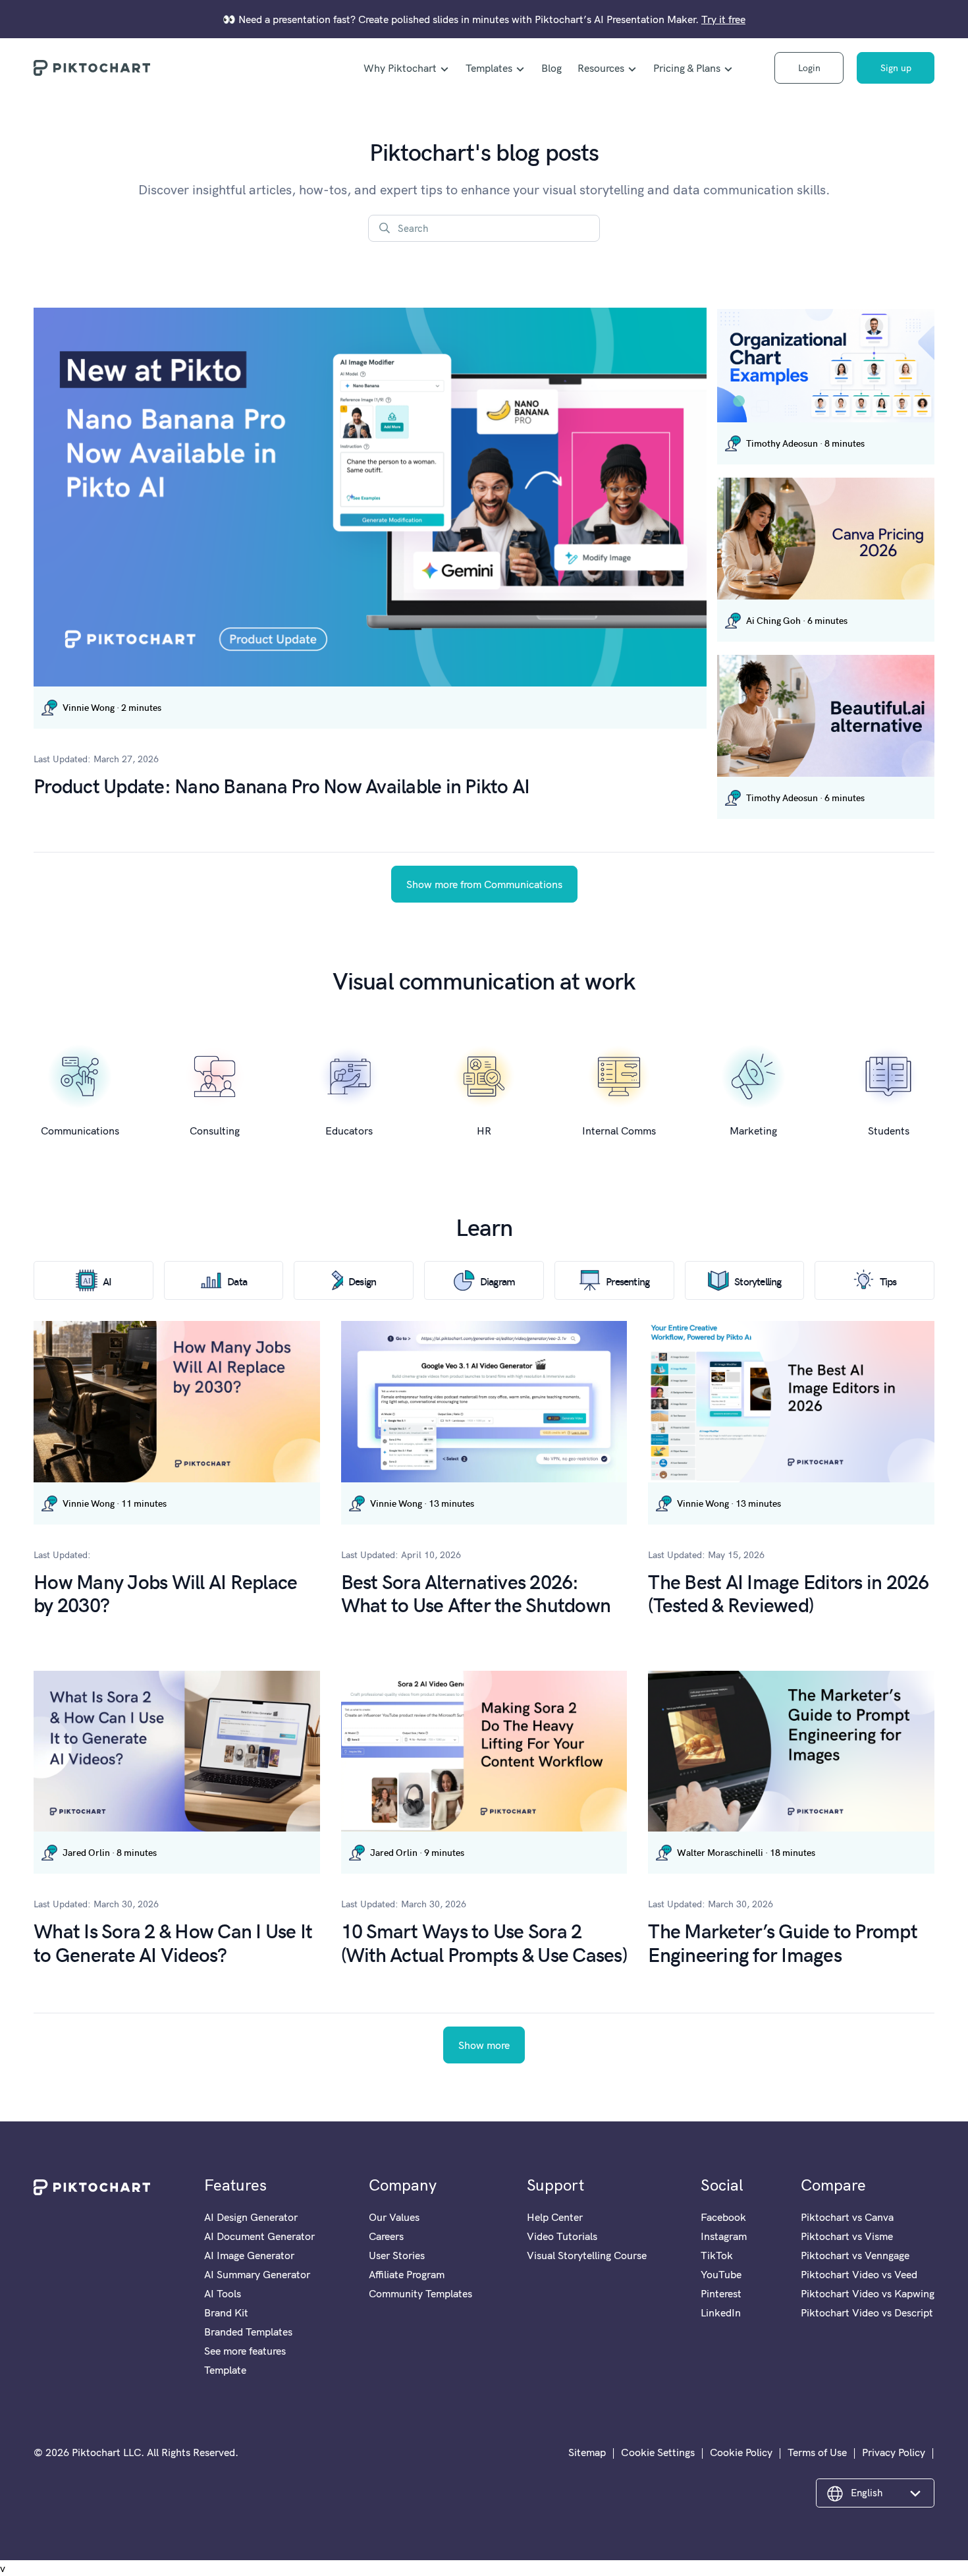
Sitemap (587, 2452)
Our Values (394, 2217)
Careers (386, 2236)
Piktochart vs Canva (847, 2217)
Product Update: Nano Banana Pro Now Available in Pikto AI (282, 785)
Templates (489, 68)
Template (225, 2370)
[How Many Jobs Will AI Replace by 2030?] (177, 1401)
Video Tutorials (562, 2236)
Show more (484, 2045)
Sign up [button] (896, 68)
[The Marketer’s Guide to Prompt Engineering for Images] (791, 1751)
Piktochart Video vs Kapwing (868, 2293)
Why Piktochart (400, 68)
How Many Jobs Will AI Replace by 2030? (165, 1592)
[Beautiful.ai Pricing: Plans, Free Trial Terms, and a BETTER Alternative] (826, 716)
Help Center (555, 2217)
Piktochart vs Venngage (855, 2255)
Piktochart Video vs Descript (867, 2312)
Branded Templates (248, 2332)
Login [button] (809, 68)
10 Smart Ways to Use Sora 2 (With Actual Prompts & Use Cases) (484, 1942)
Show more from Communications (484, 884)
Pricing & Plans (687, 68)
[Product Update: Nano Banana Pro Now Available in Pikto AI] (370, 497)
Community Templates (420, 2293)
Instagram (724, 2236)
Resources (601, 68)
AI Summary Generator (257, 2274)
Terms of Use (817, 2452)
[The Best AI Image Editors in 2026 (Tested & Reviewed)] (791, 1401)
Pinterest (721, 2293)
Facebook (723, 2217)
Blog (551, 68)
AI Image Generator (249, 2255)
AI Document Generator (259, 2236)
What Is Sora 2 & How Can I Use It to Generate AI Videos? (173, 1942)
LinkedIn (721, 2312)
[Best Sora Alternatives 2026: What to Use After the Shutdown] (484, 1402)
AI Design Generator (251, 2217)
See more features (245, 2351)
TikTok (717, 2255)
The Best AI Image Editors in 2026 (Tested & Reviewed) (788, 1592)
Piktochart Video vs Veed (859, 2274)
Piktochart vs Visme (847, 2236)
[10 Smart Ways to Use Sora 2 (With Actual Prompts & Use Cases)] (484, 1751)
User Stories (397, 2255)
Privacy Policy (894, 2452)
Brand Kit (226, 2312)
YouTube (721, 2274)
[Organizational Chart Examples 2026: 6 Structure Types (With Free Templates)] (826, 366)
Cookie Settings (658, 2452)
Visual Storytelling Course (587, 2255)
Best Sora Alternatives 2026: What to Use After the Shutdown (476, 1592)
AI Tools (223, 2293)
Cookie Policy (741, 2452)
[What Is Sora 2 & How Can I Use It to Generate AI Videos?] (177, 1751)
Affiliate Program (407, 2274)
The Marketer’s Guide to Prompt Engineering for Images (783, 1942)
